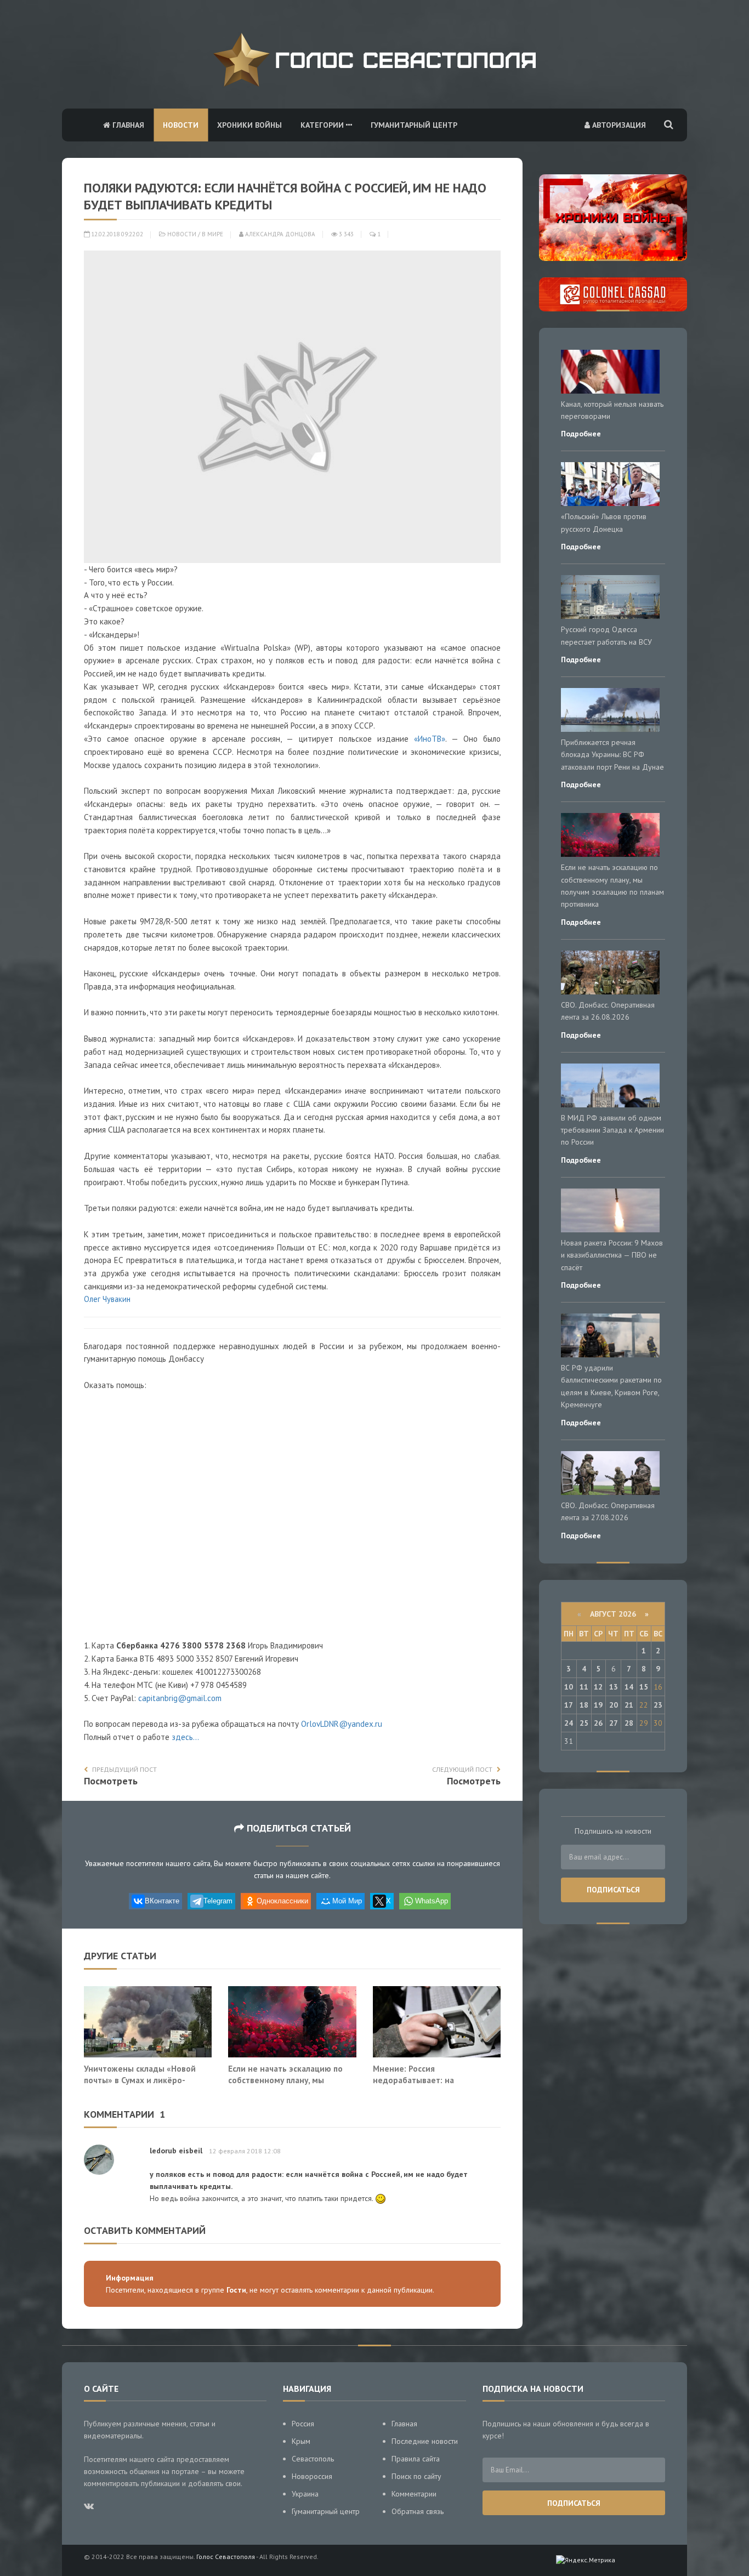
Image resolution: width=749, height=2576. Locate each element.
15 (644, 1687)
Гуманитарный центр (414, 125)
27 (614, 1723)
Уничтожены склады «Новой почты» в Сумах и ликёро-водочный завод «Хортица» (140, 2080)
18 (584, 1705)
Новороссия (312, 2476)
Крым (301, 2441)
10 (569, 1687)
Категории (323, 125)
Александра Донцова (279, 234)
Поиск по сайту (416, 2476)
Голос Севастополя (226, 2557)
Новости (181, 125)
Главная (127, 125)
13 (614, 1687)
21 (629, 1705)
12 (598, 1687)
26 (598, 1723)
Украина (305, 2494)
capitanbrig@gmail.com (180, 1698)
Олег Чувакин (107, 1299)
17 (569, 1705)
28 (629, 1723)
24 (569, 1723)
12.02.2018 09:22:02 (116, 234)
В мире (212, 234)
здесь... (185, 1737)
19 (598, 1705)
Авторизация (618, 125)
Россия (303, 2424)
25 (584, 1723)
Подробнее (581, 434)
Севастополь (313, 2459)
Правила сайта (416, 2459)
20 (614, 1705)
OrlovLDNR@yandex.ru (342, 1724)
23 (658, 1705)
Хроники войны (249, 125)
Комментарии (414, 2494)
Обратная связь (418, 2511)
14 (629, 1687)
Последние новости (425, 2441)
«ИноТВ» (430, 739)
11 (584, 1687)
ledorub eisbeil (176, 2151)
